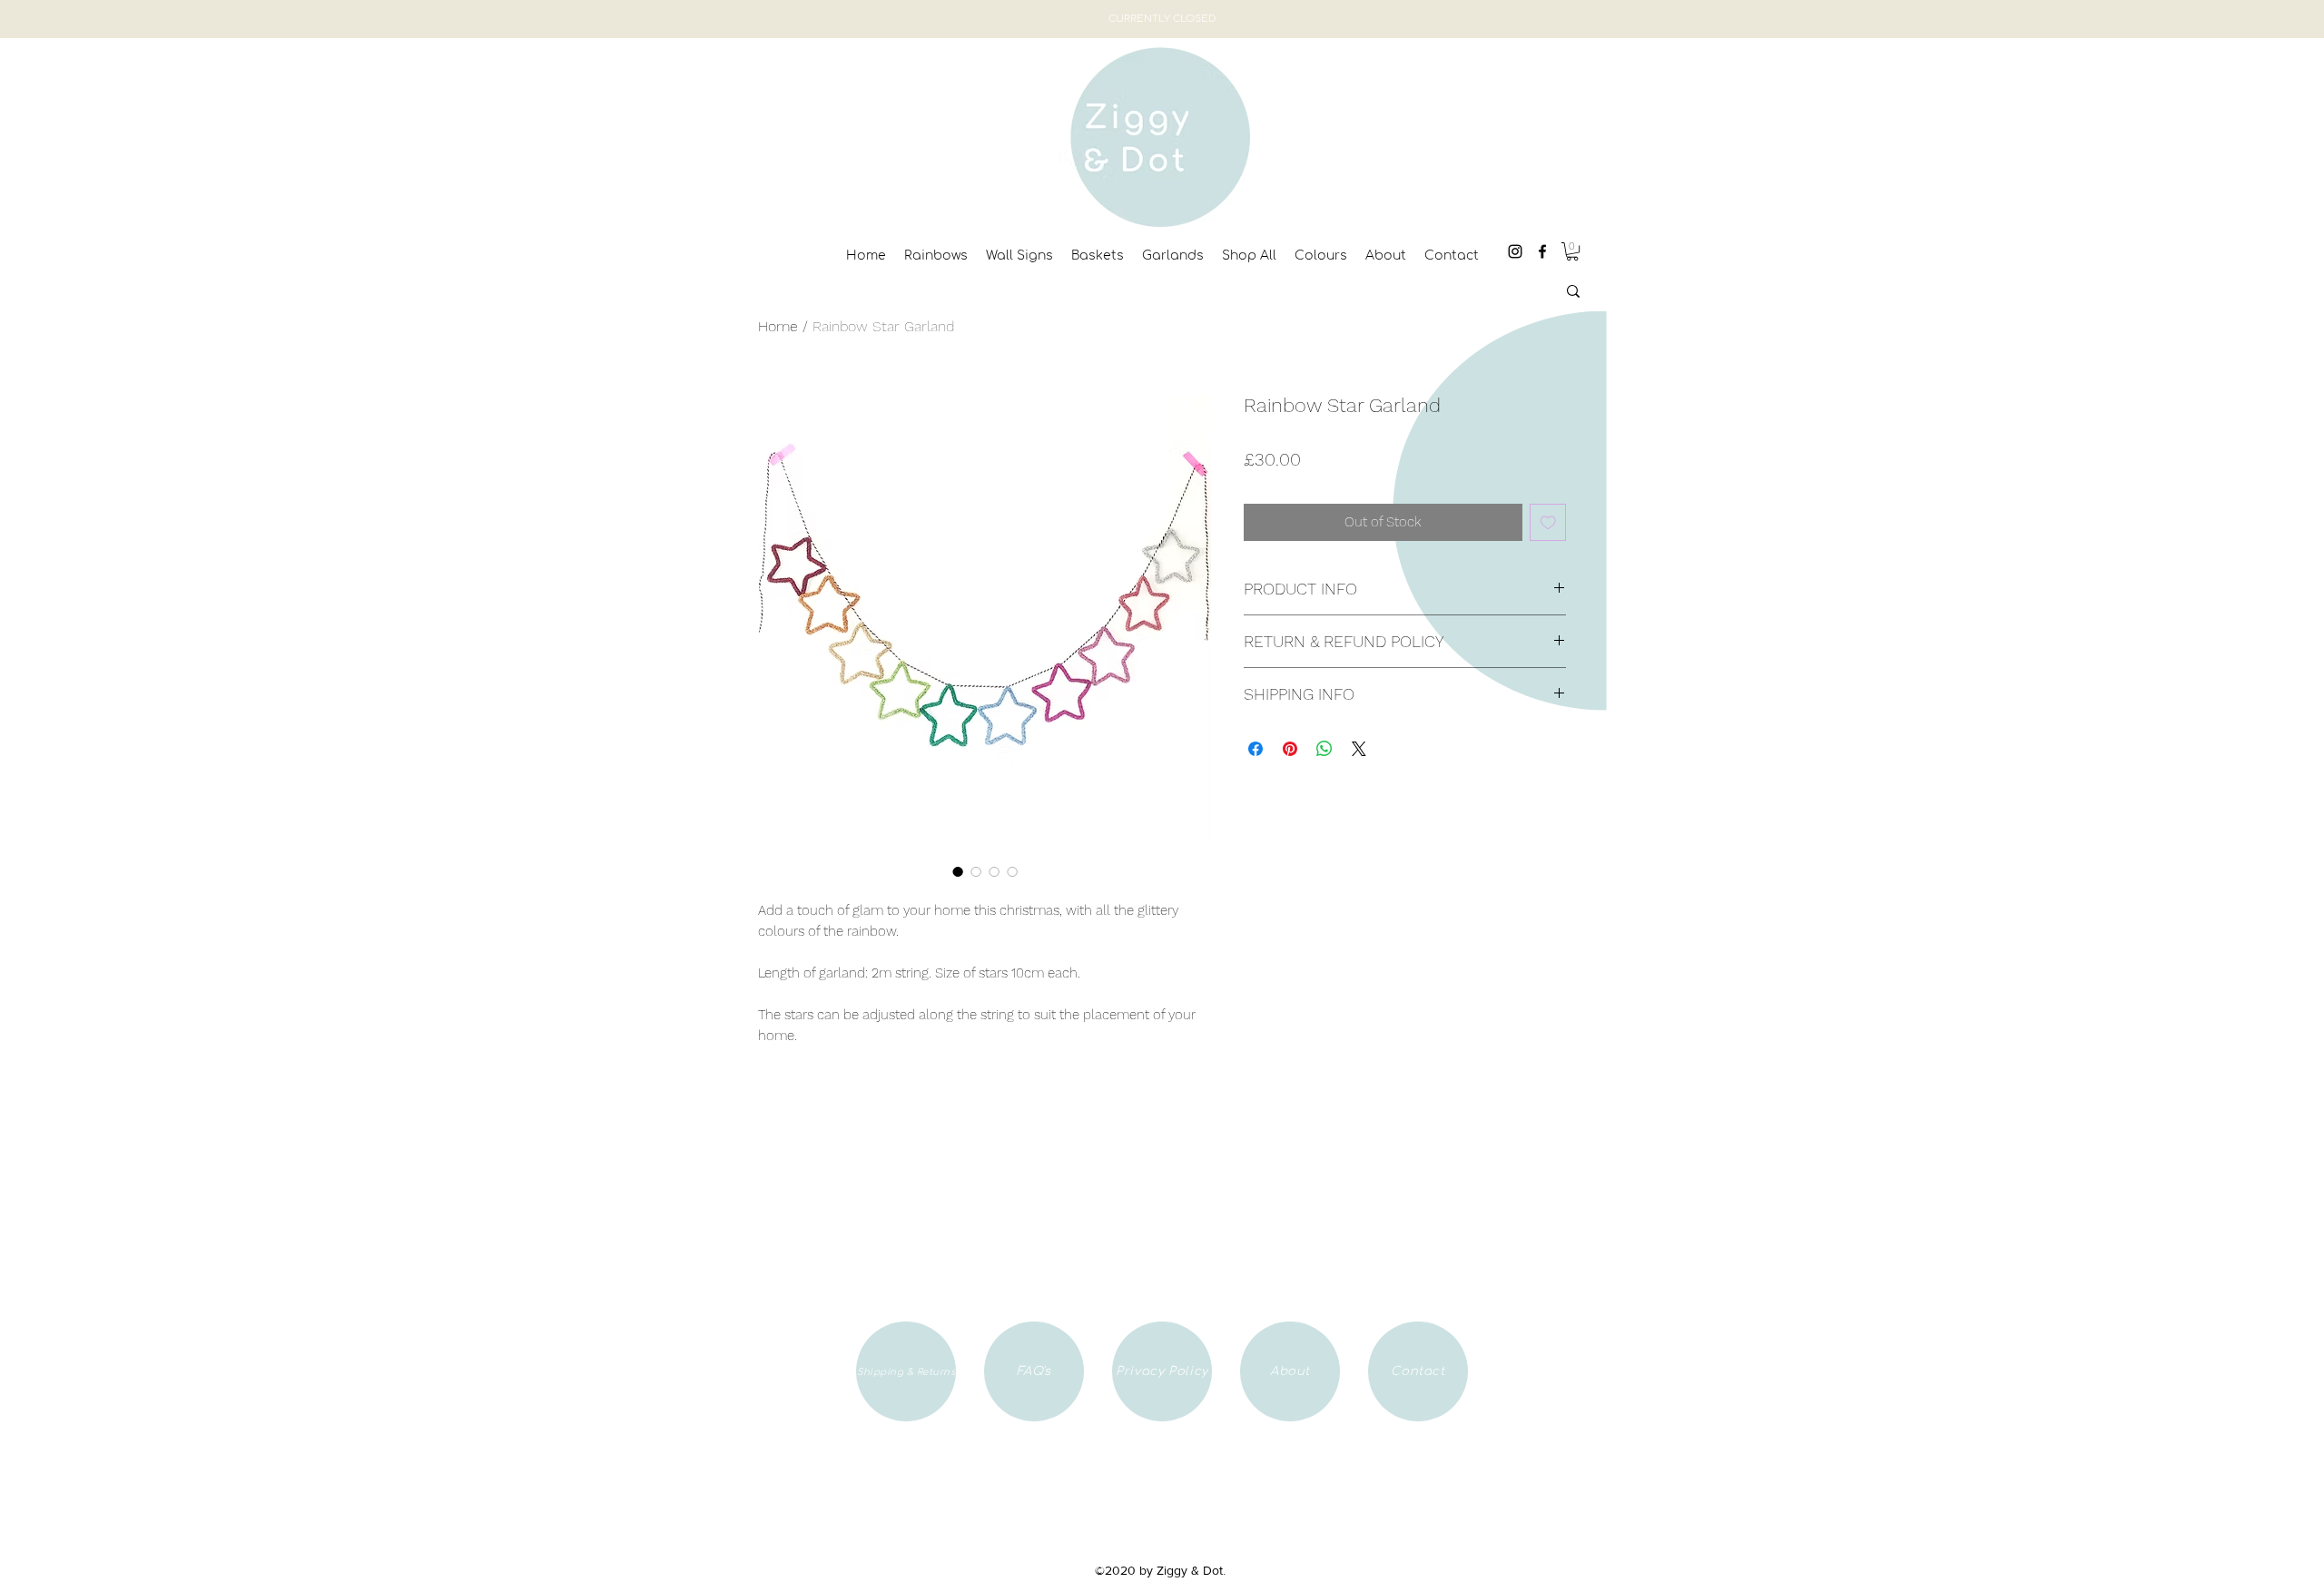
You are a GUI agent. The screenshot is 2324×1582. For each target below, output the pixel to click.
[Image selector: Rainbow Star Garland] (958, 871)
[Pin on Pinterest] (1290, 749)
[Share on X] (1359, 749)
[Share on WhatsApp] (1324, 749)
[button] (1572, 251)
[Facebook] (1542, 251)
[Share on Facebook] (1256, 749)
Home (778, 326)
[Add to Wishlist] (1548, 522)
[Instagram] (1515, 251)
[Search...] (1573, 291)
